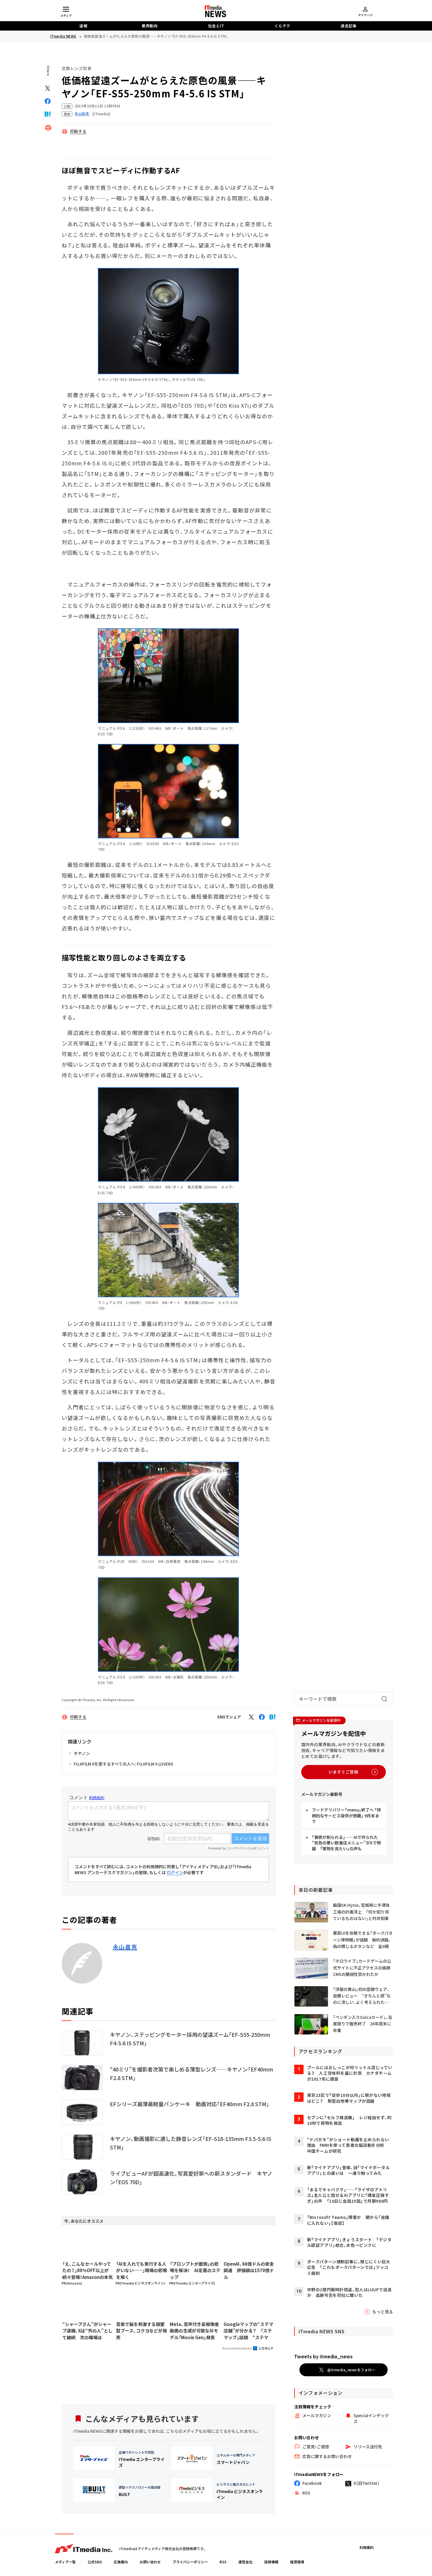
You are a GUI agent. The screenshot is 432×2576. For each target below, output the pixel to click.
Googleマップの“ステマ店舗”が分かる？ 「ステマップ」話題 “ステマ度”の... (248, 2331)
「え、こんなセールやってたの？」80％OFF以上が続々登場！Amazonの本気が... (88, 2271)
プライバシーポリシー (190, 2562)
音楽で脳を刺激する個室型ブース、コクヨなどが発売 (142, 2331)
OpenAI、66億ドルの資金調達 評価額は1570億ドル (249, 2270)
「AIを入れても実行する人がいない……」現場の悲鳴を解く (142, 2270)
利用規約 (366, 2547)
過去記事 (349, 26)
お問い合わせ (150, 2562)
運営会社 (245, 2562)
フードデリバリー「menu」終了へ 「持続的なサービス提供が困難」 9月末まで (346, 1815)
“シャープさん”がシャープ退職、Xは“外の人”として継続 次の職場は (87, 2331)
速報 (83, 26)
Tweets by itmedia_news (323, 2356)
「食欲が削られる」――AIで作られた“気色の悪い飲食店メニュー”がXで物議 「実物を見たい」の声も (346, 1843)
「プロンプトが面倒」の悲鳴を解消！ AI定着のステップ (195, 2270)
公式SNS (95, 2562)
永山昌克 (125, 1947)
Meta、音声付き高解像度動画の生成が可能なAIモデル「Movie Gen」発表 (194, 2331)
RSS (223, 2562)
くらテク (282, 26)
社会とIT (216, 26)
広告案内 (121, 2562)
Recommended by (237, 2348)
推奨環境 (297, 2562)
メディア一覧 (65, 2562)
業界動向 (150, 26)
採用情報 (271, 2562)
